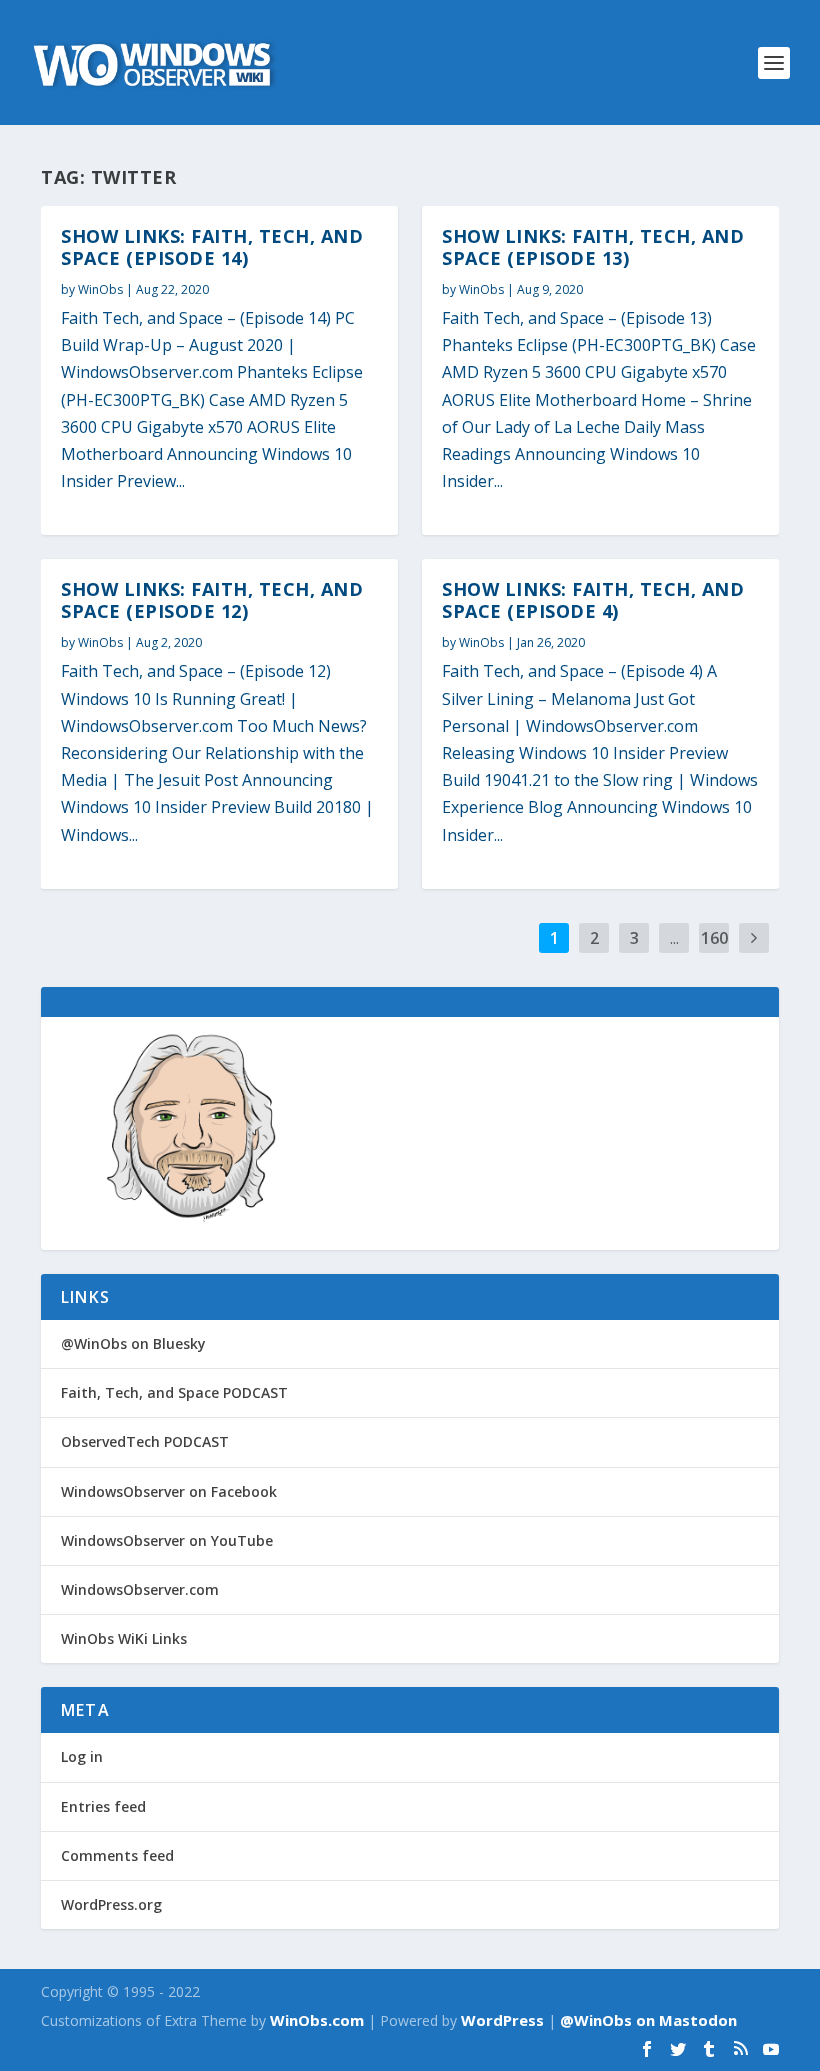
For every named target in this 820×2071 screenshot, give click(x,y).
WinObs (100, 289)
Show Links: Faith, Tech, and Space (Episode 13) (593, 247)
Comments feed (117, 1855)
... (674, 938)
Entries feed (103, 1806)
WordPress (502, 2020)
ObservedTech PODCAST (145, 1441)
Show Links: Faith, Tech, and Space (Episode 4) (593, 600)
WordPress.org (111, 1904)
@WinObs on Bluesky (133, 1343)
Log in (82, 1756)
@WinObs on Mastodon (648, 2020)
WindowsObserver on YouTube (167, 1540)
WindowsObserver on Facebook (169, 1491)
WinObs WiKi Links (124, 1638)
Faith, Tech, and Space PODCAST (174, 1392)
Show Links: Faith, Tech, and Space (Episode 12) (212, 600)
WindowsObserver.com (140, 1589)
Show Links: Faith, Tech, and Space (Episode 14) (212, 247)
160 (714, 938)
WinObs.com (317, 2020)
